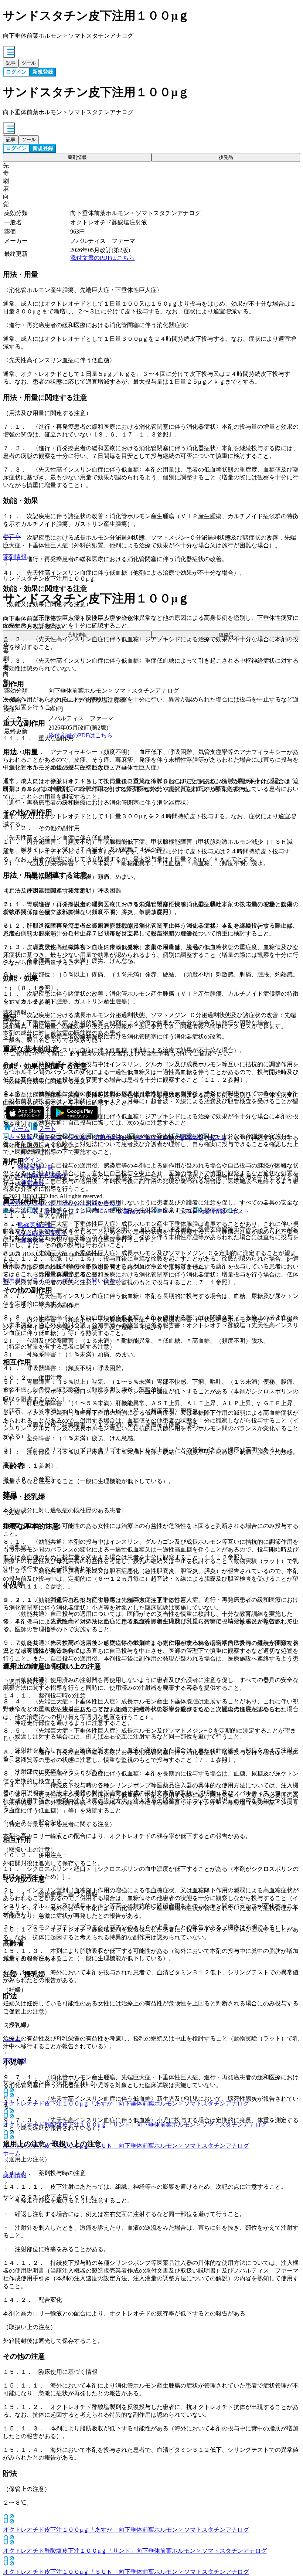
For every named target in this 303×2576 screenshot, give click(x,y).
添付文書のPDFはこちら (102, 258)
